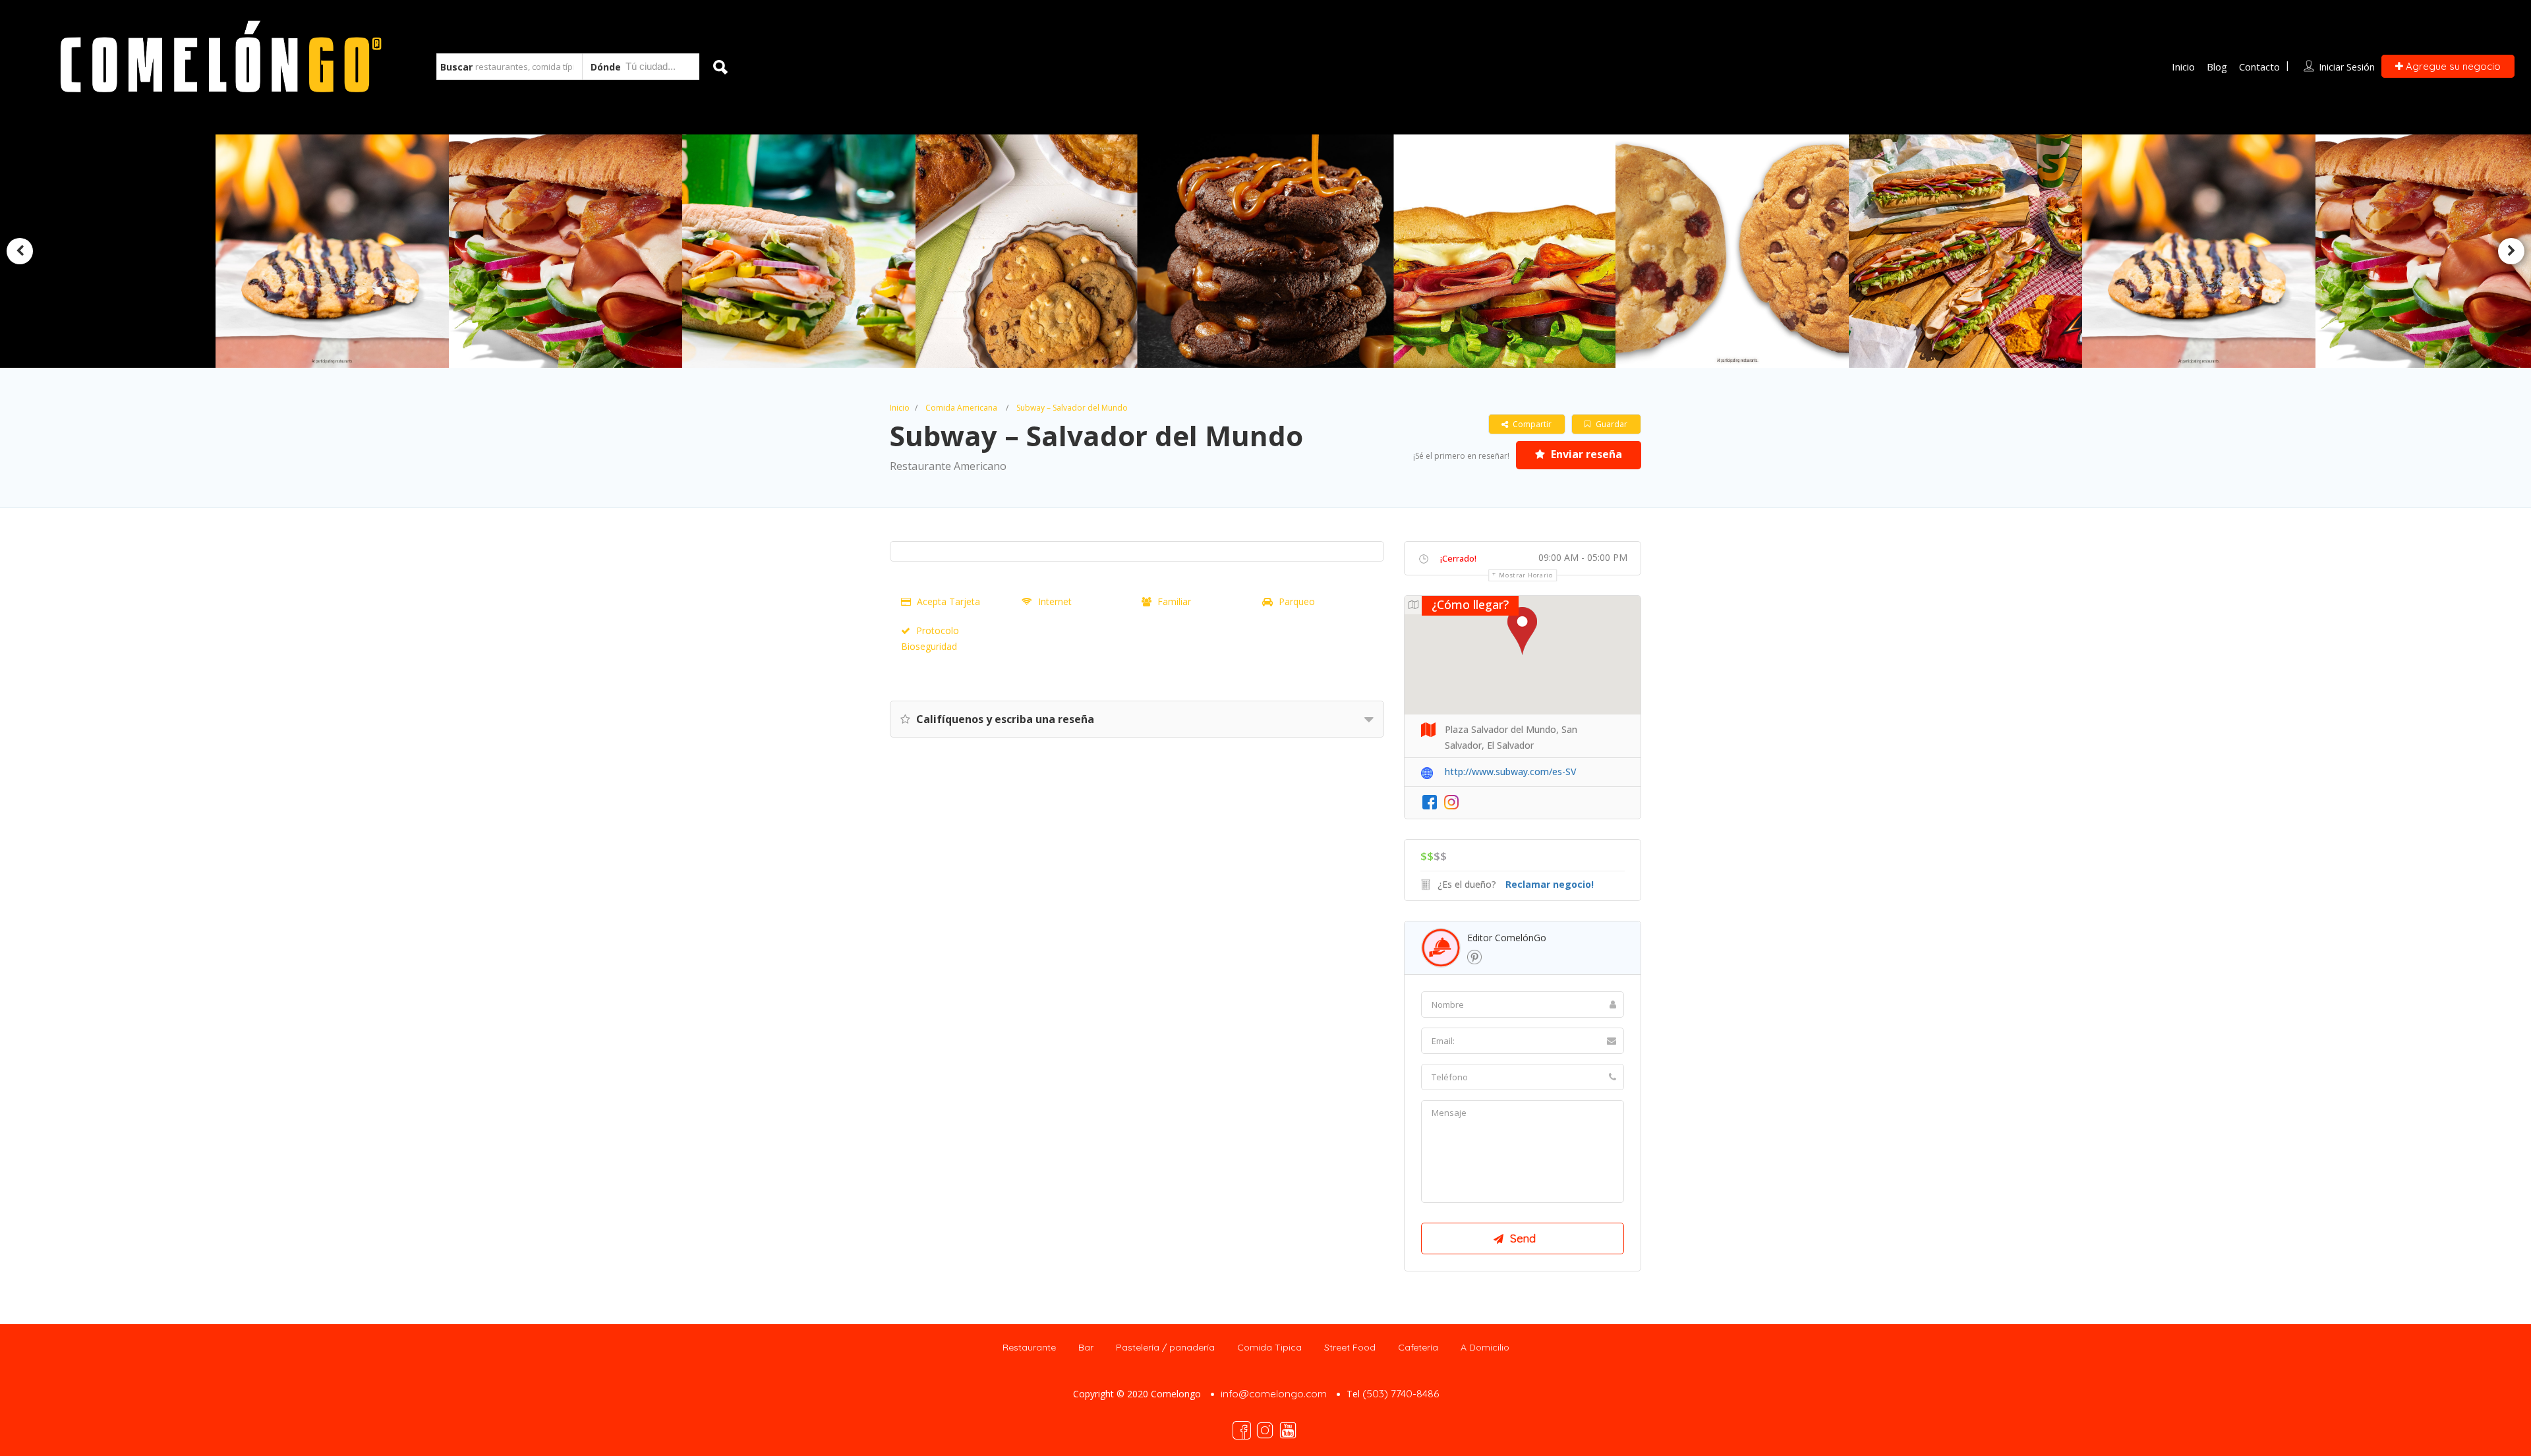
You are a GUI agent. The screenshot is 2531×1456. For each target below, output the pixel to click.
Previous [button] (20, 251)
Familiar (1174, 601)
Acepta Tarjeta (948, 601)
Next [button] (2511, 251)
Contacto (2259, 67)
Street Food (1350, 1347)
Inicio (2183, 67)
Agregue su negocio (2452, 66)
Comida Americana (961, 408)
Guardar (1611, 424)
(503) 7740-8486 (1401, 1394)
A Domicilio (1485, 1347)
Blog (2217, 67)
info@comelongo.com (1274, 1394)
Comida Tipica (1269, 1347)
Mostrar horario (1526, 575)
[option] (1032, 251)
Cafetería (1418, 1347)
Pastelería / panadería (1165, 1347)
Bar (1086, 1347)
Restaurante (1029, 1347)
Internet (1055, 601)
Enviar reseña (1585, 454)
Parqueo (1297, 601)
